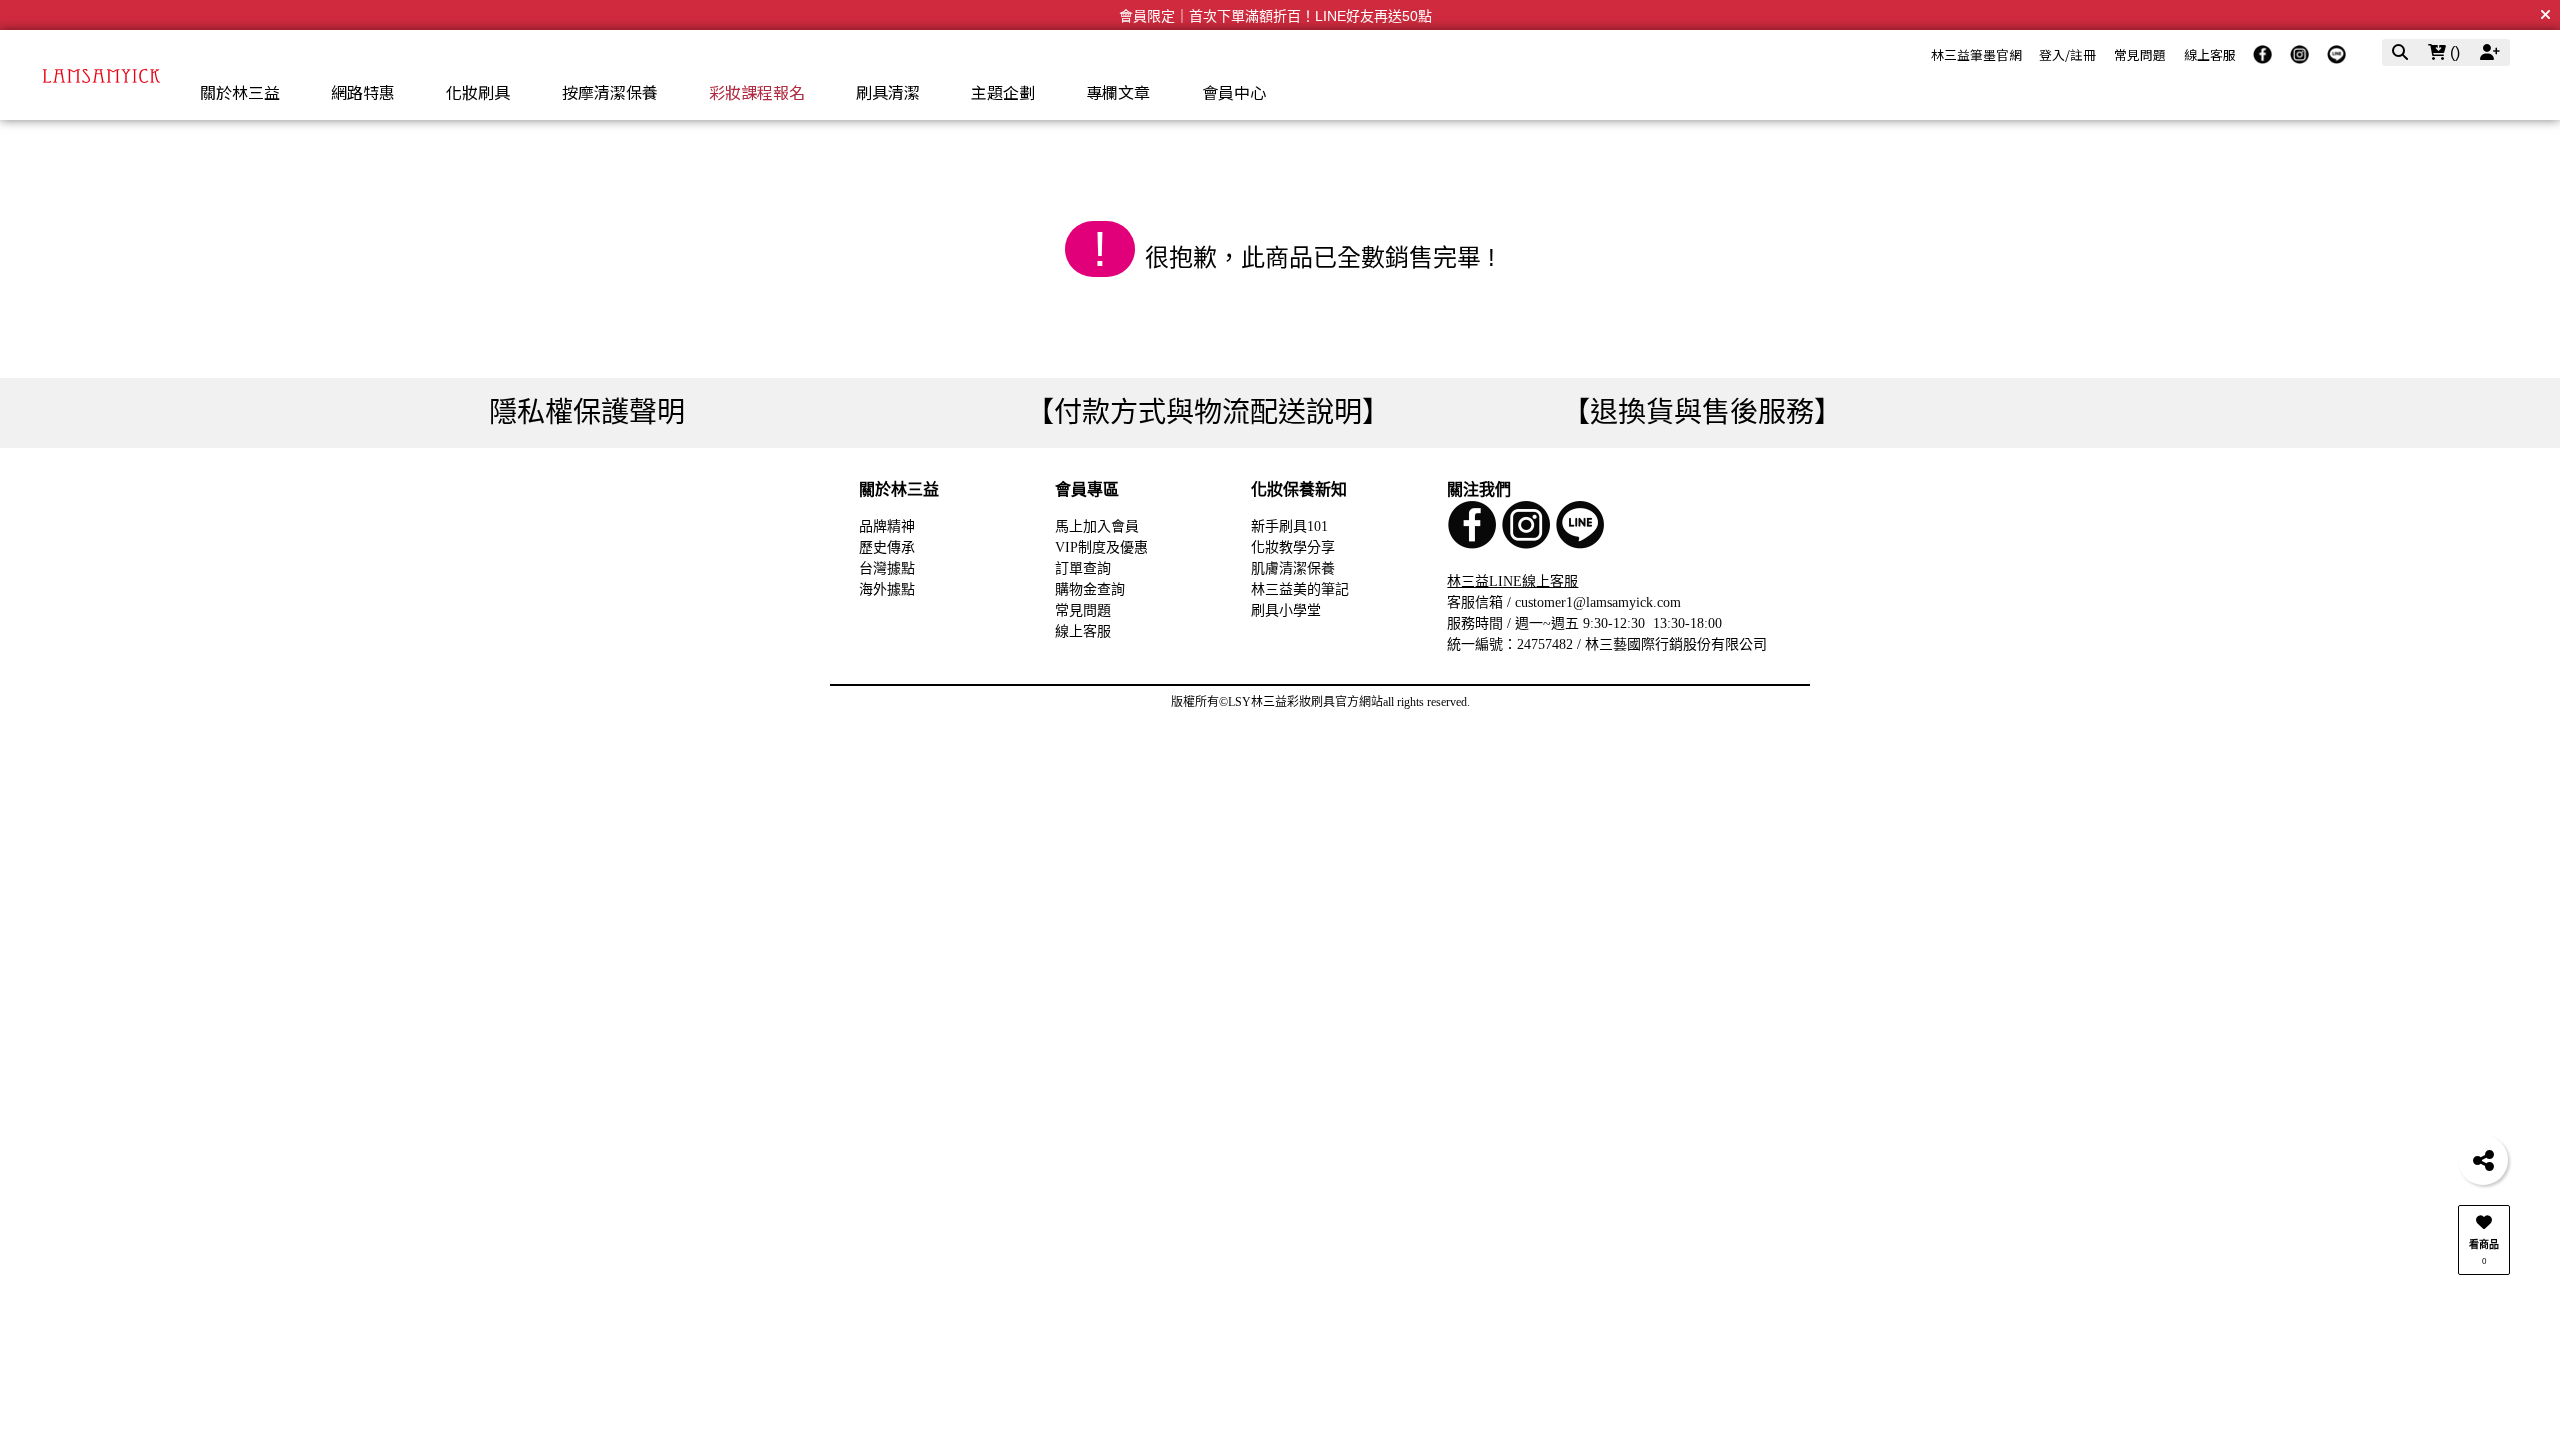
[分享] (2483, 1160)
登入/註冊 (2067, 54)
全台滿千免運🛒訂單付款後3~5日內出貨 (1275, 16)
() (2453, 52)
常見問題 (2140, 54)
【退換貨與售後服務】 (1702, 412)
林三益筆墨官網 (1976, 54)
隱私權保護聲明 (587, 412)
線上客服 (2210, 54)
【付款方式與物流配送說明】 (1208, 412)
